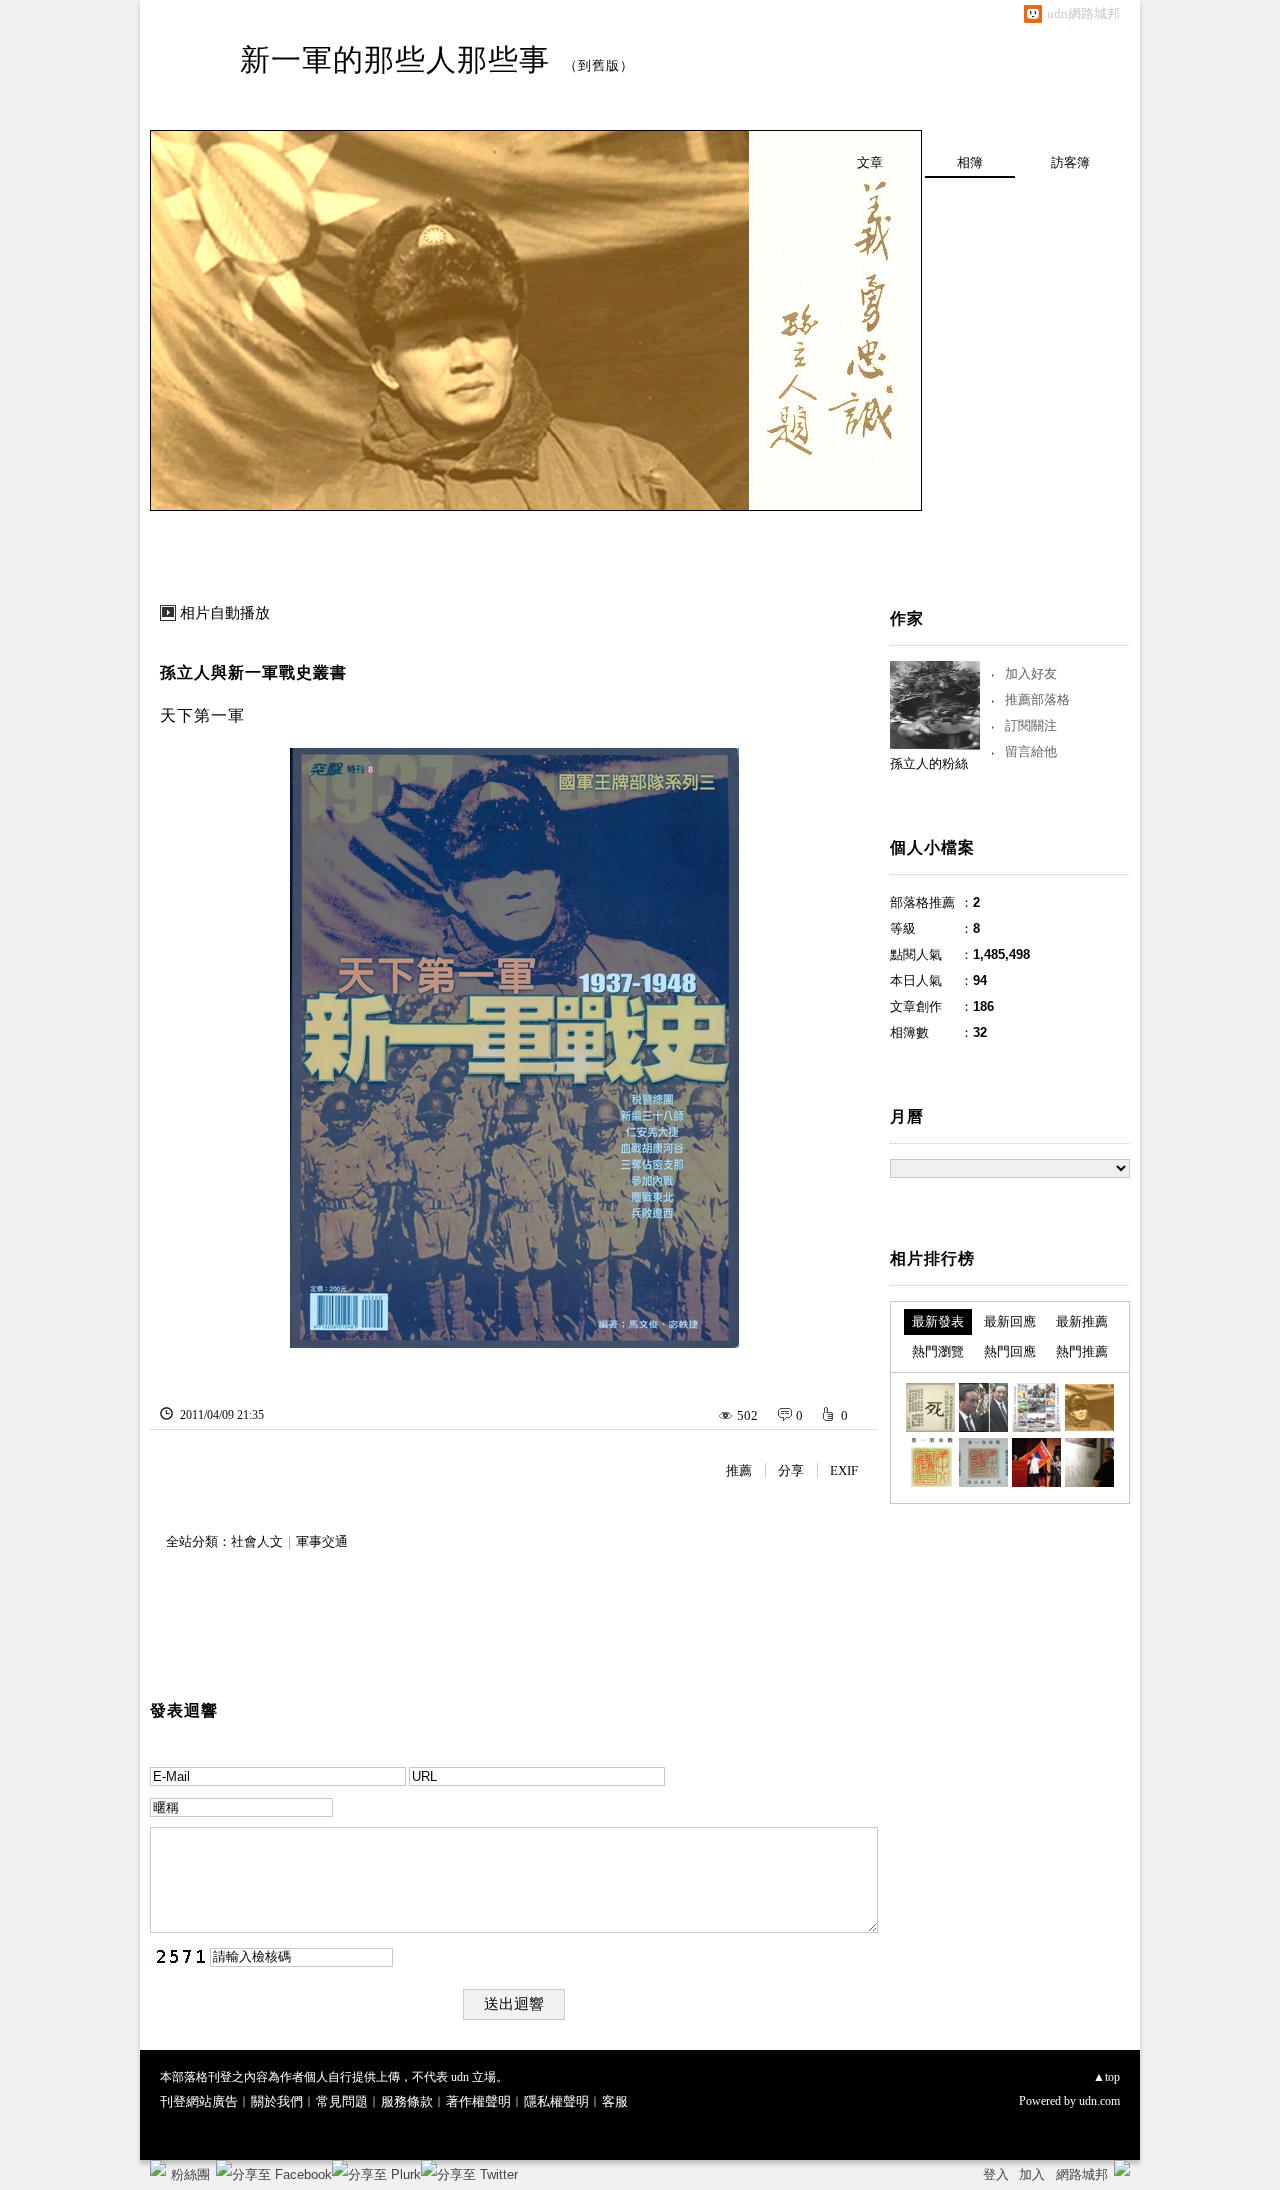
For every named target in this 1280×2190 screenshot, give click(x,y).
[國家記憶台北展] (1089, 1462)
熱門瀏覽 (938, 1351)
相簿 (970, 162)
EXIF (844, 1470)
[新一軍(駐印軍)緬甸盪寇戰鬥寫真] (983, 1462)
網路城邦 (1082, 2174)
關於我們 (277, 2101)
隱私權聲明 (556, 2101)
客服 (615, 2101)
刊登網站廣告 (199, 2101)
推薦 (739, 1470)
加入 (1032, 2174)
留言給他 (1031, 751)
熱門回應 (1010, 1351)
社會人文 (257, 1541)
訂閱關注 (1031, 725)
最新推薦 (1082, 1321)
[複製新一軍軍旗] (1036, 1462)
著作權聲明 (478, 2101)
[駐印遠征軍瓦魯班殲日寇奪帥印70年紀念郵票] (1036, 1407)
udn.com (1099, 2101)
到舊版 (599, 65)
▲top (1106, 2077)
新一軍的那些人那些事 (395, 59)
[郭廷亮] (983, 1407)
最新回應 (1010, 1321)
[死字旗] (930, 1407)
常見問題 (342, 2101)
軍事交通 (322, 1541)
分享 (791, 1470)
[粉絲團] (158, 2168)
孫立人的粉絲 (929, 763)
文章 (870, 162)
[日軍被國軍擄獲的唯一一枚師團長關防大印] (930, 1462)
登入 (996, 2174)
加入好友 (1031, 673)
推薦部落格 (1037, 699)
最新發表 (938, 1321)
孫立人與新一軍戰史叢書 (253, 672)
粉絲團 (190, 2174)
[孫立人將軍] (1089, 1407)
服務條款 (407, 2101)
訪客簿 (1070, 162)
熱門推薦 (1082, 1351)
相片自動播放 (225, 613)
